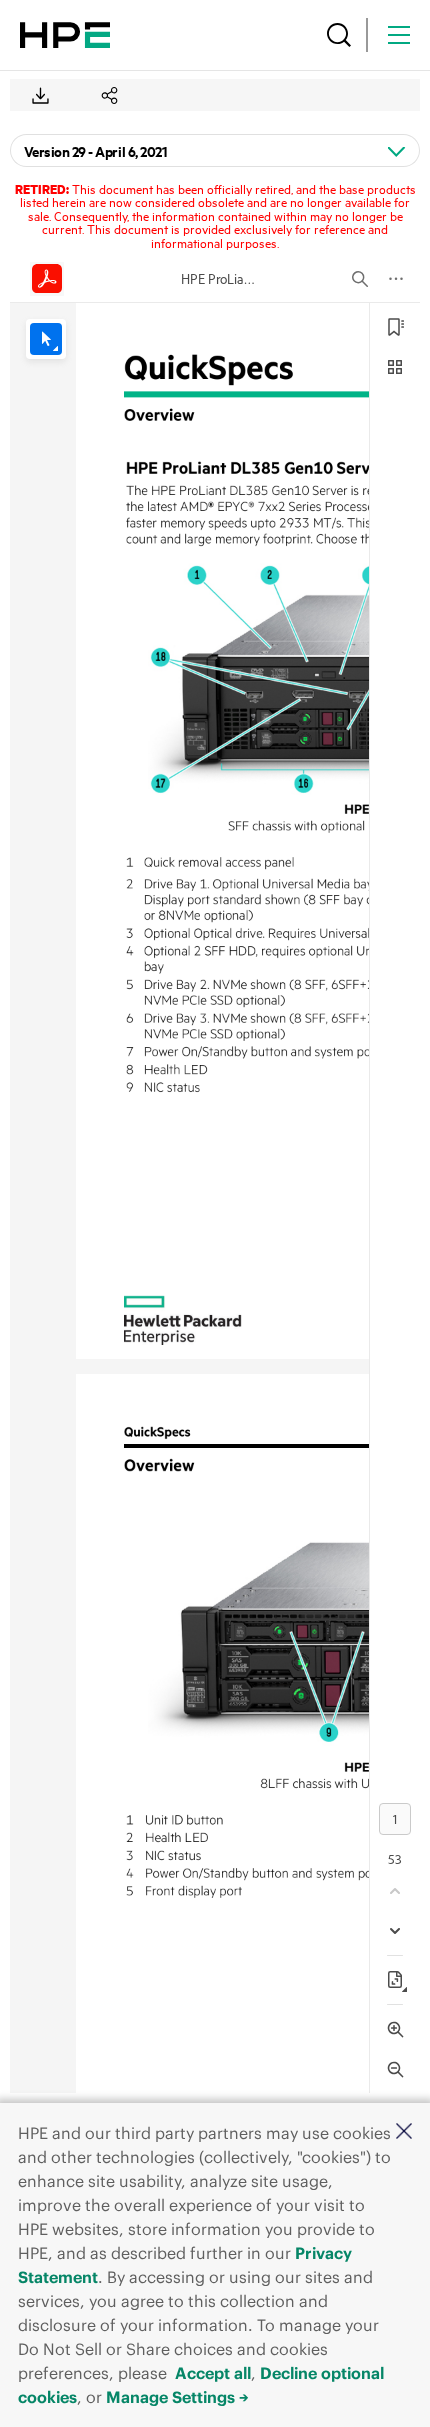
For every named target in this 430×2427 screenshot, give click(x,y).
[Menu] (399, 35)
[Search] (339, 35)
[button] (404, 2132)
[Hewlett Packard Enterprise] (65, 35)
